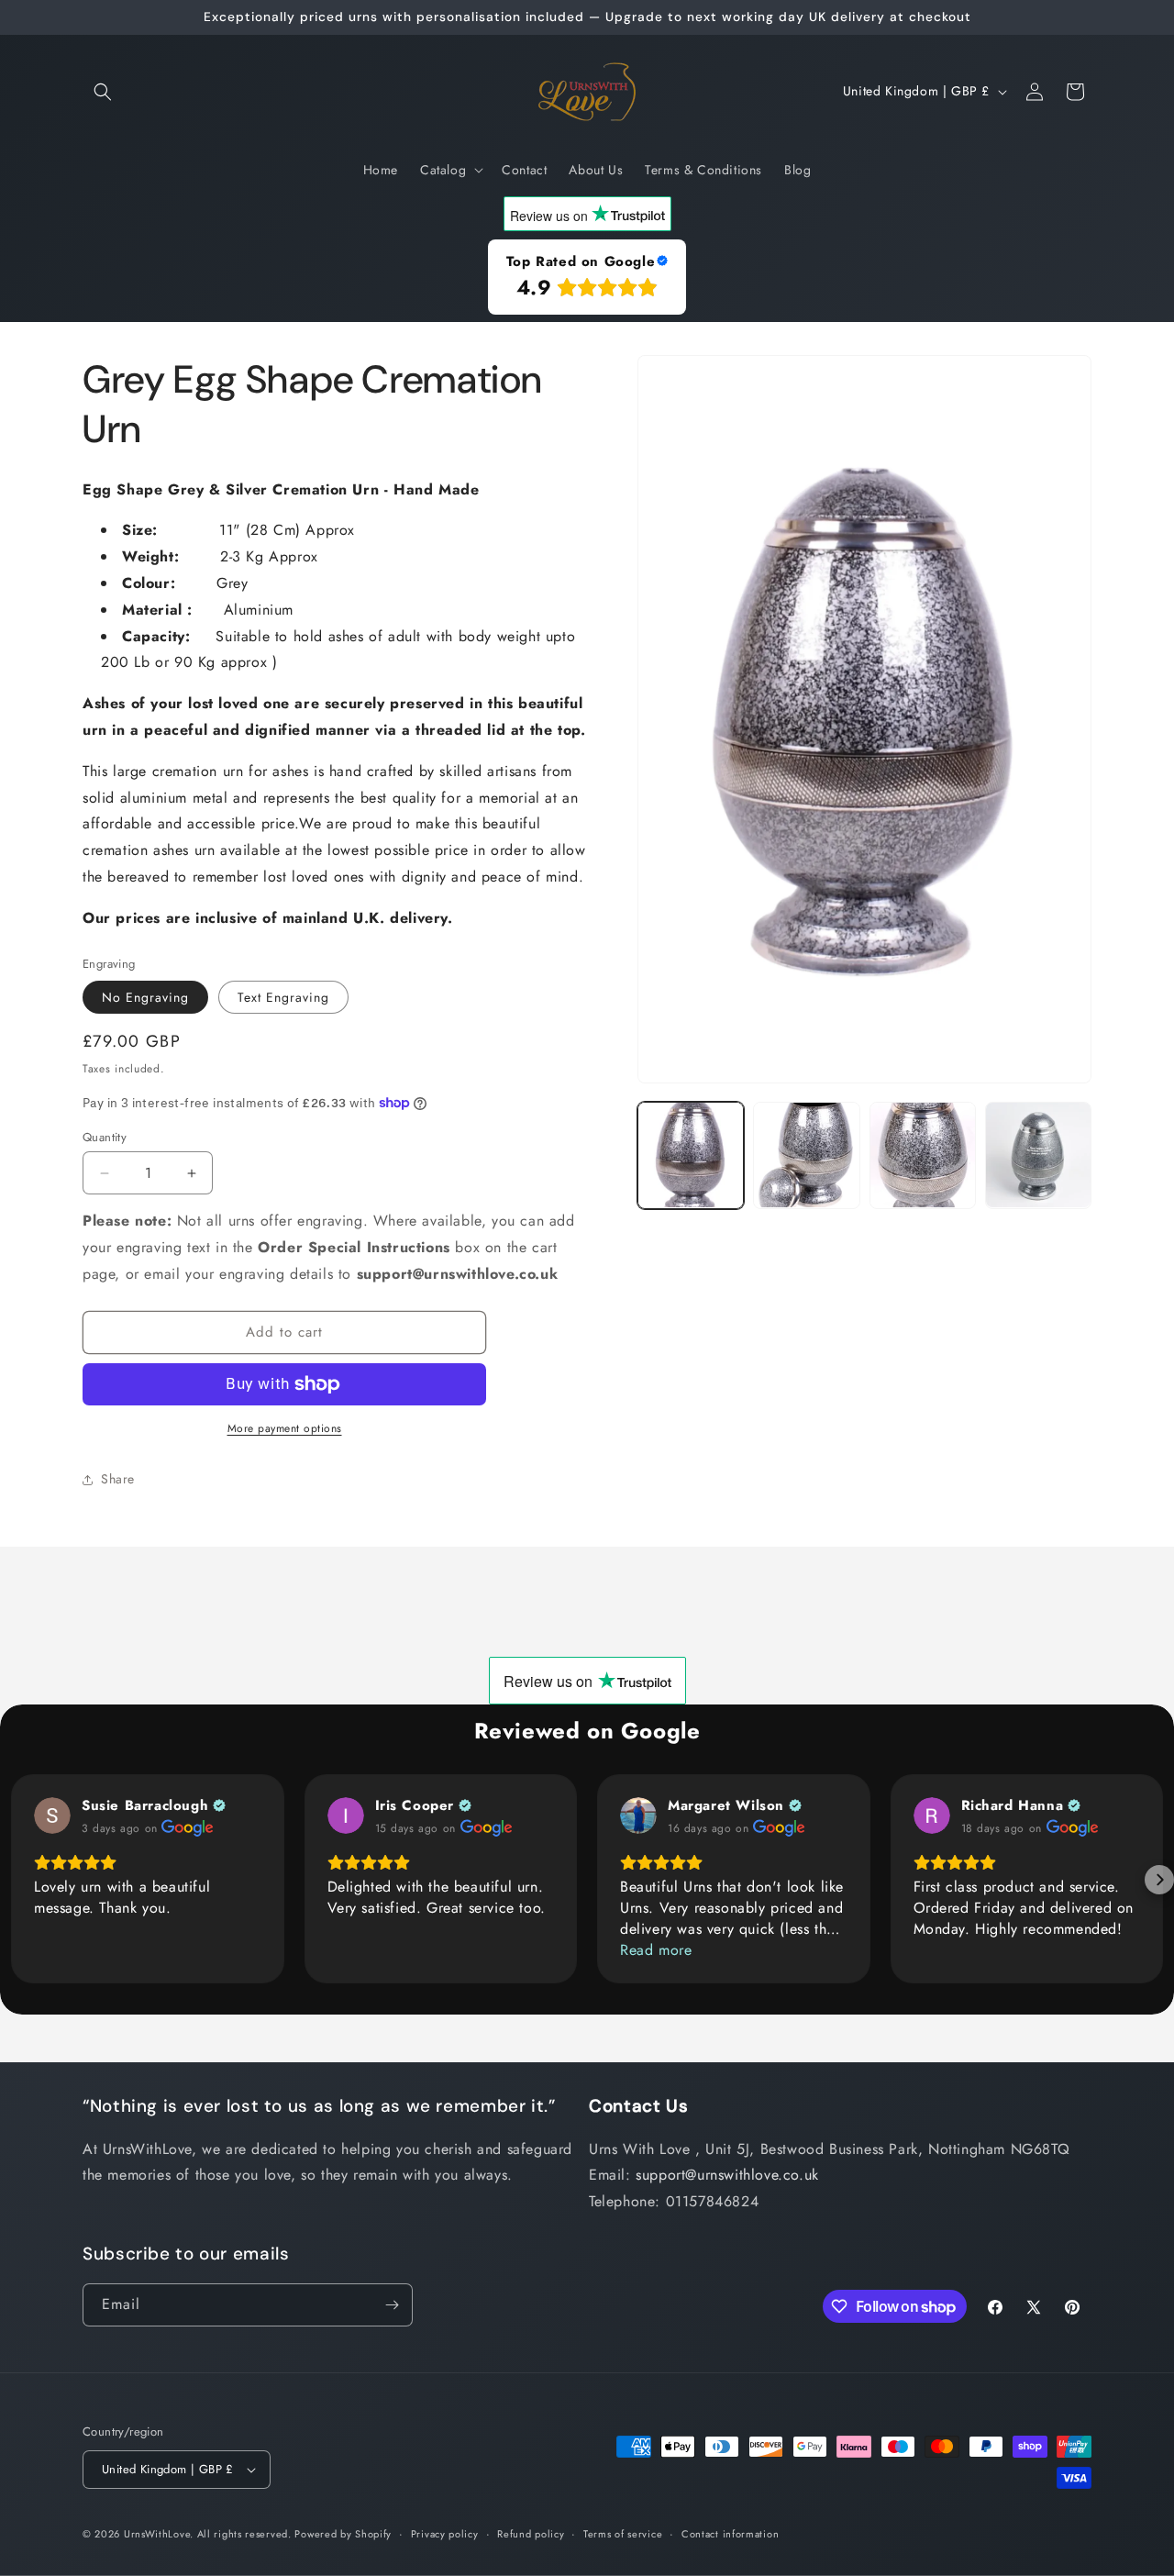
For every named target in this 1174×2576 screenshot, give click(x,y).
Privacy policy (445, 2534)
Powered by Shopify (343, 2534)
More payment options (285, 1428)
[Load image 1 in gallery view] (691, 1155)
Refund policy (531, 2534)
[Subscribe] (392, 2305)
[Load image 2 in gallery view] (806, 1155)
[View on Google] (52, 1815)
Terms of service (623, 2534)
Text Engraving (283, 997)
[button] (103, 92)
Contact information (730, 2534)
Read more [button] (656, 1950)
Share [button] (118, 1479)
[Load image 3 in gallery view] (923, 1155)
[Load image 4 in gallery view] (1038, 1155)
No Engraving (145, 997)
